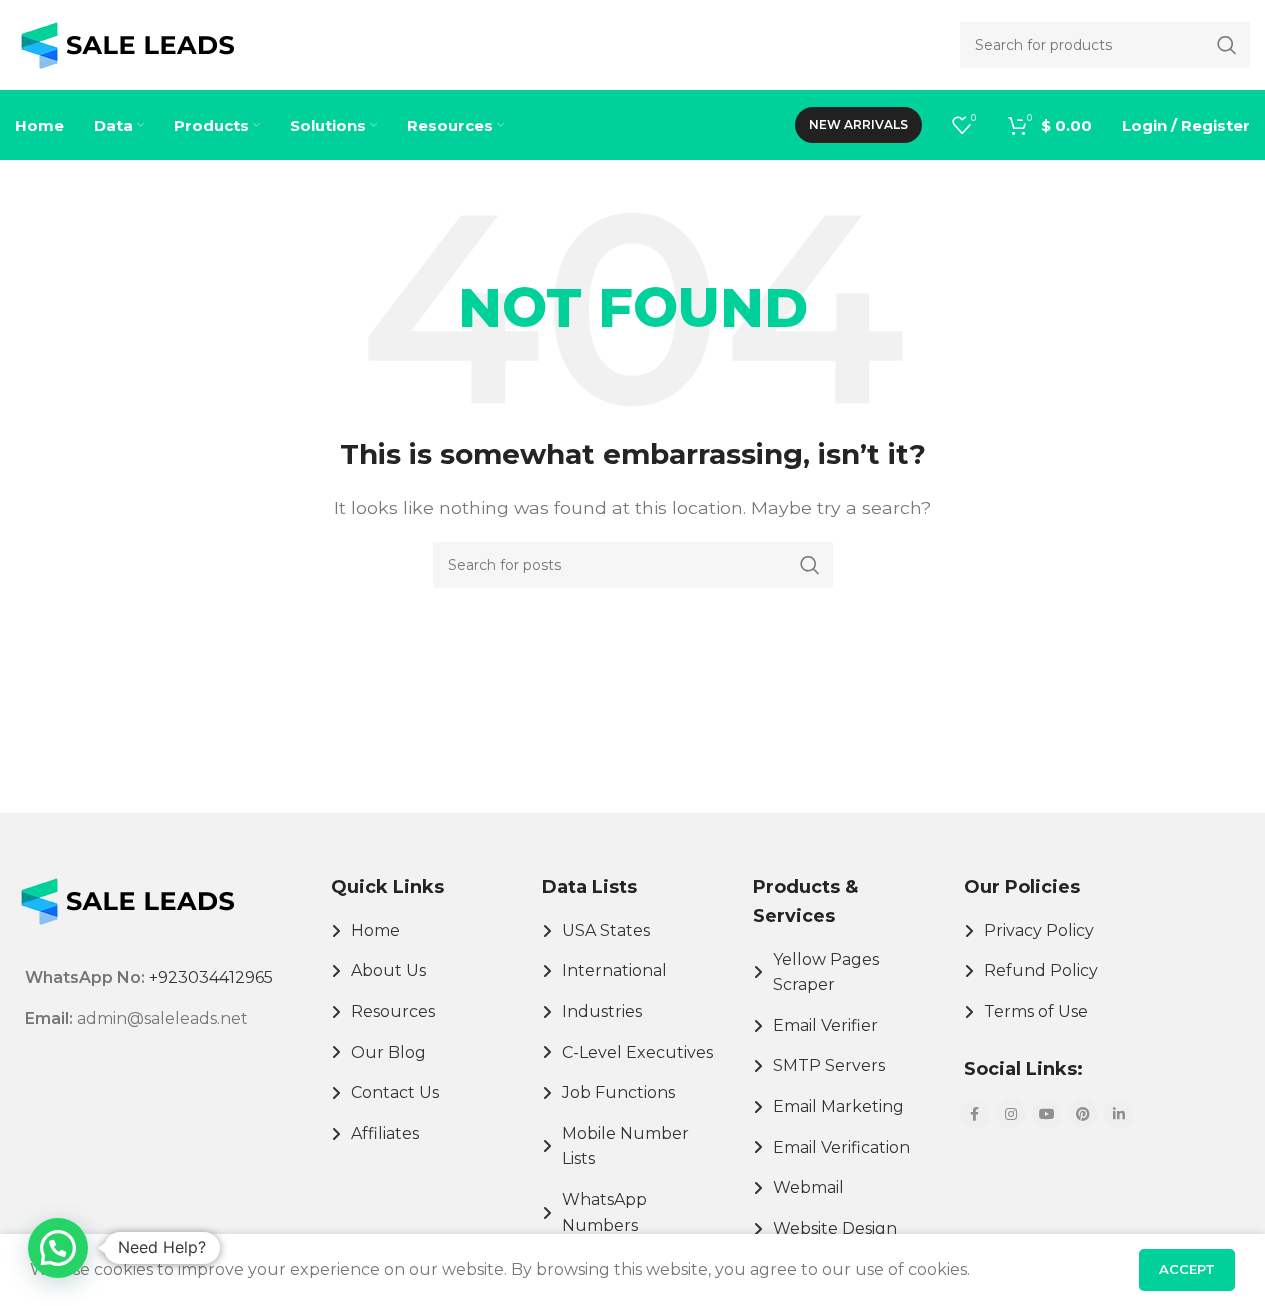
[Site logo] (127, 43)
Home (375, 930)
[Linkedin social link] (1119, 1114)
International (614, 970)
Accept (1187, 1269)
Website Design (835, 1228)
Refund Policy (1041, 970)
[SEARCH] (810, 565)
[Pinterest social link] (1083, 1114)
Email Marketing (838, 1106)
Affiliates (385, 1133)
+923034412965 (211, 977)
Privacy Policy (1039, 930)
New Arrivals (858, 124)
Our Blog (388, 1052)
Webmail (808, 1187)
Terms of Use (1036, 1011)
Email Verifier (825, 1025)
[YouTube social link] (1047, 1114)
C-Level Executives (637, 1052)
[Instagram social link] (1011, 1114)
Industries (602, 1011)
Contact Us (395, 1092)
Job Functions (618, 1092)
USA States (606, 930)
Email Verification (841, 1147)
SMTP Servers (829, 1065)
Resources (393, 1011)
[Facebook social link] (975, 1114)
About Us (388, 970)
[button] (58, 1248)
